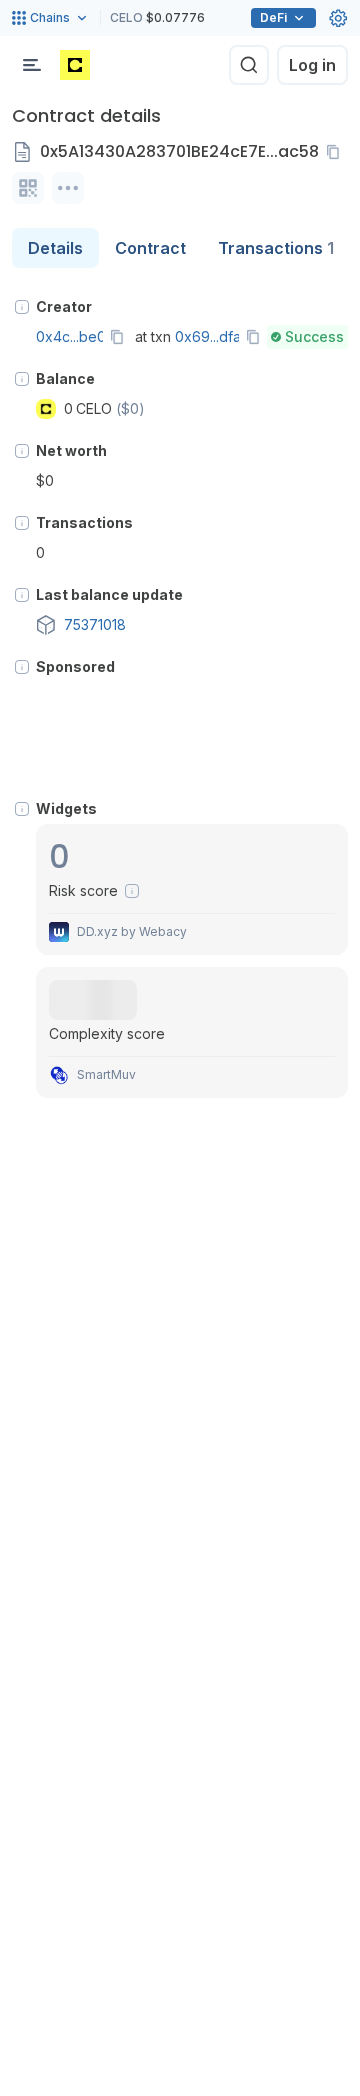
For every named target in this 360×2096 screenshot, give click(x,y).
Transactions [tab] (276, 248)
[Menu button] (32, 65)
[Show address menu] (68, 188)
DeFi (273, 17)
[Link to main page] (75, 65)
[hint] (22, 307)
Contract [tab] (150, 248)
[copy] (337, 152)
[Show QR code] (28, 188)
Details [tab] (55, 248)
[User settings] (338, 18)
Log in (312, 65)
